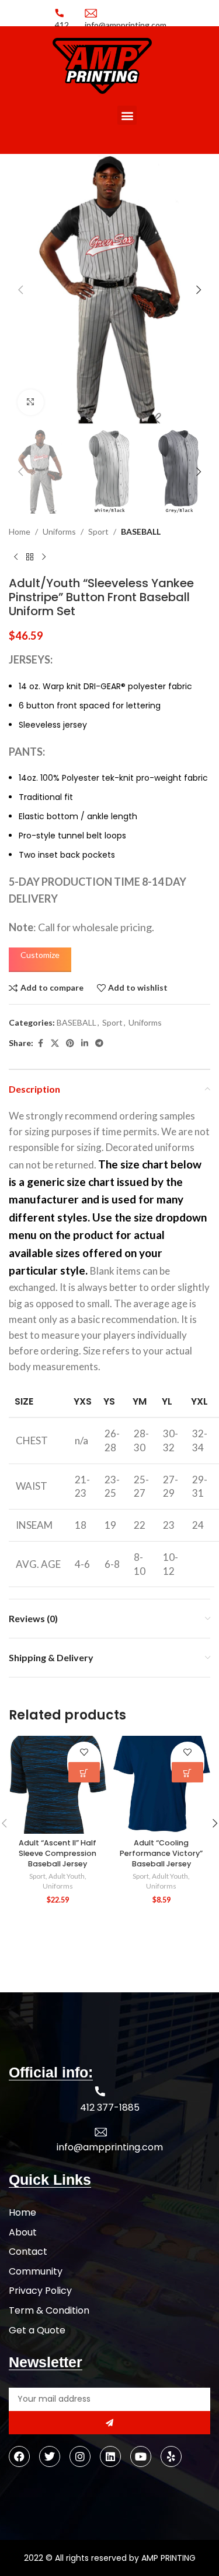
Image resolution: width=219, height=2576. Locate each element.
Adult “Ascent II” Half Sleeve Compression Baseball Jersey (58, 1853)
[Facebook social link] (40, 1043)
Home (20, 531)
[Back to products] (30, 557)
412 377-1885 (110, 2108)
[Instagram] (80, 2456)
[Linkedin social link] (85, 1043)
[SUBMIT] (109, 2423)
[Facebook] (19, 2456)
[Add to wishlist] (84, 1752)
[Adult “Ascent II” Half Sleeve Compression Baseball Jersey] (58, 1785)
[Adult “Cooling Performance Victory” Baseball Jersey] (162, 1785)
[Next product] (44, 557)
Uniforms (59, 531)
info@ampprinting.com (110, 2147)
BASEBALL (141, 531)
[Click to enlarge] (31, 403)
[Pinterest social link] (70, 1043)
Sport (98, 531)
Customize (40, 955)
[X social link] (55, 1043)
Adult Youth (67, 1876)
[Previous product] (16, 557)
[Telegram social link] (99, 1043)
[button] (127, 115)
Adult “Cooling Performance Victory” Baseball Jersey (161, 1853)
